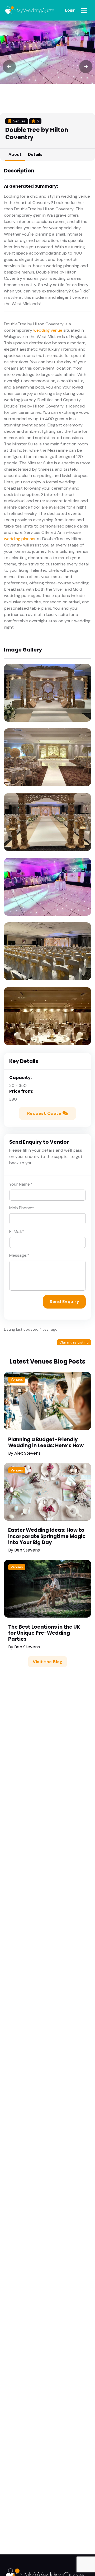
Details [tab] (35, 154)
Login (70, 10)
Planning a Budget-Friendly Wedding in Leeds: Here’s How (46, 1443)
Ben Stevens (27, 1550)
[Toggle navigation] (84, 10)
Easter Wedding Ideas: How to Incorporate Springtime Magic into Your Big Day (47, 1536)
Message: (19, 1255)
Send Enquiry (64, 1302)
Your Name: (21, 1184)
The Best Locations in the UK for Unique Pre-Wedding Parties (44, 1633)
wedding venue (48, 330)
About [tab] (15, 154)
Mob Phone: (22, 1208)
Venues (17, 1379)
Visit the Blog (47, 1662)
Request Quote (45, 1113)
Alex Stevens (27, 1453)
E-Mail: (17, 1232)
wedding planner (20, 539)
